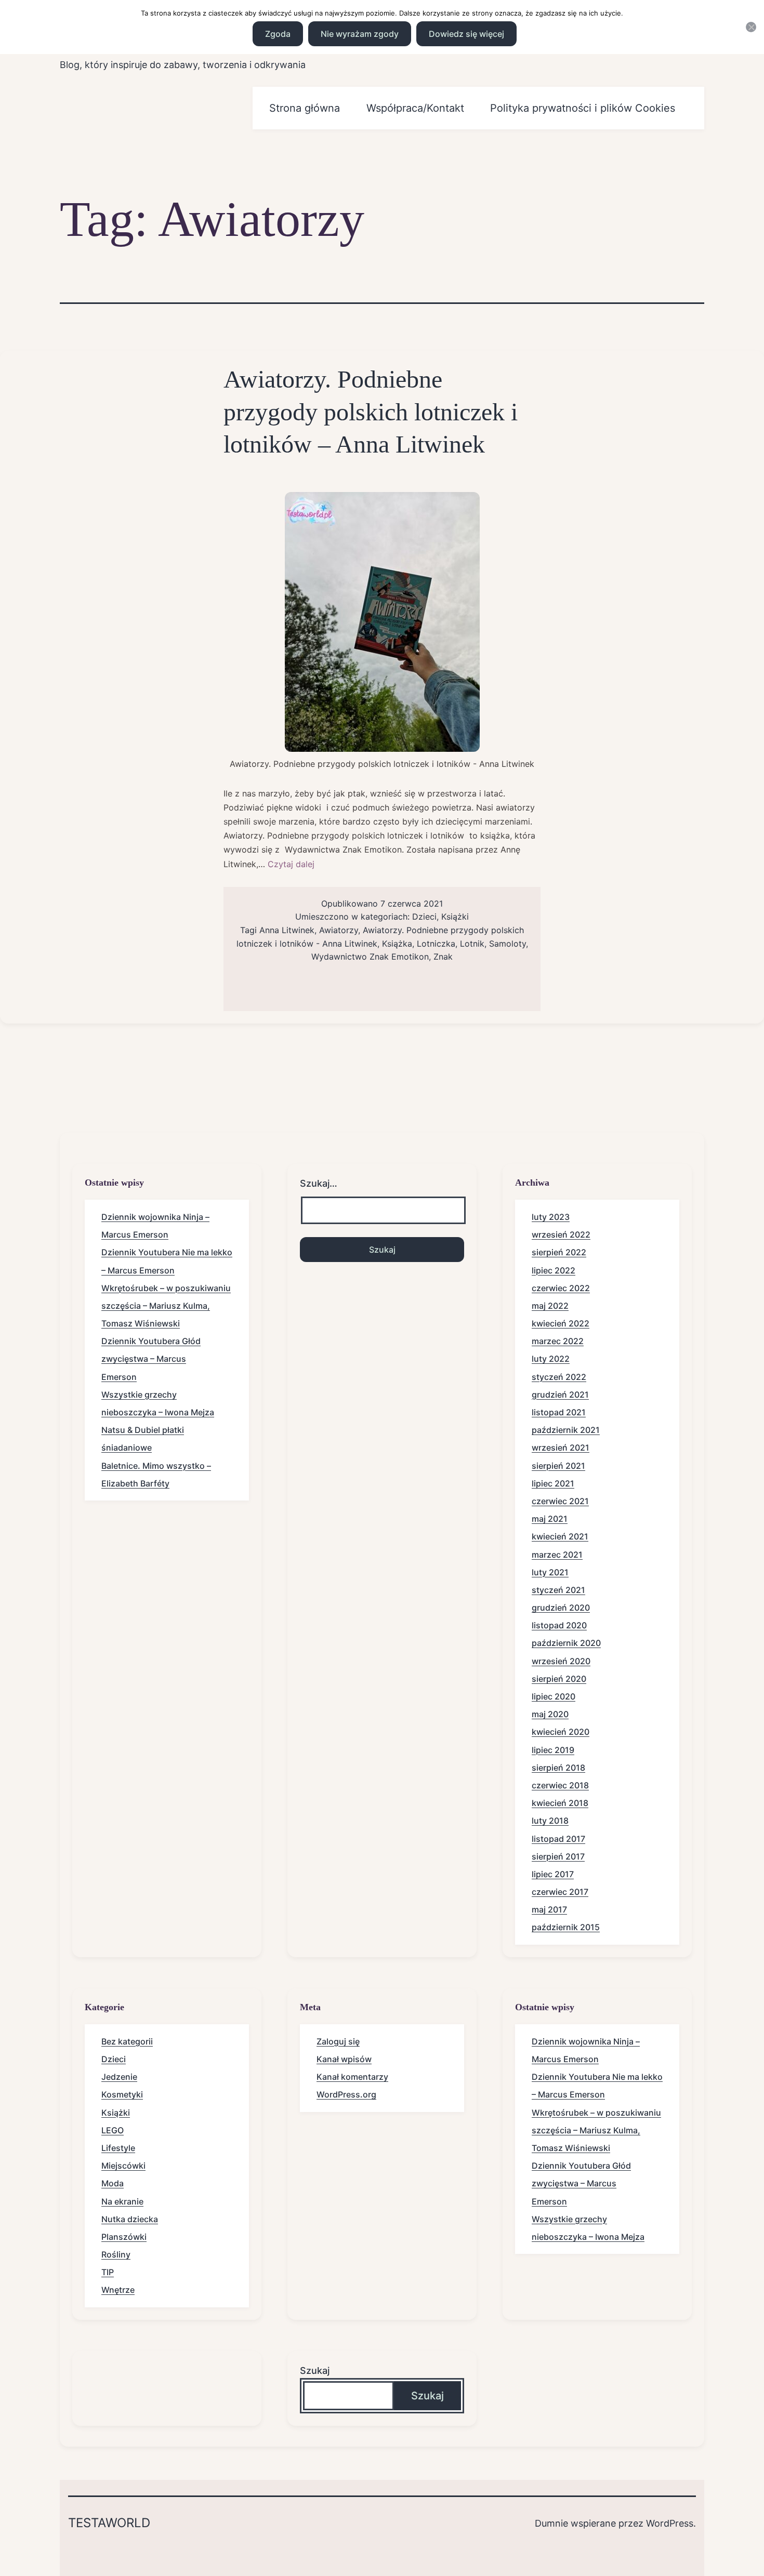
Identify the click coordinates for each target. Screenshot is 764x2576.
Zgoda (278, 34)
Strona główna (305, 108)
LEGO (113, 2130)
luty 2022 (551, 1359)
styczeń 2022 (559, 1377)
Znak (443, 957)
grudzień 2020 (561, 1608)
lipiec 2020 (554, 1696)
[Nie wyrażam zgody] (751, 27)
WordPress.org (346, 2094)
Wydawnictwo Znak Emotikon (370, 957)
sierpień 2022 (559, 1252)
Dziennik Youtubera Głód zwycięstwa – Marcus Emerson (151, 1359)
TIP (108, 2272)
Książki (455, 917)
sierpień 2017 (558, 1856)
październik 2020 (566, 1643)
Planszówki (124, 2237)
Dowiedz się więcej (466, 34)
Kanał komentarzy (352, 2077)
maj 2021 (550, 1519)
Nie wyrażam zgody (360, 34)
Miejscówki (123, 2166)
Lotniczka (436, 944)
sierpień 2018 (558, 1768)
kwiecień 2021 (560, 1536)
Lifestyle (118, 2148)
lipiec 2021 (553, 1483)
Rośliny (116, 2254)
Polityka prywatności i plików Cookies (583, 108)
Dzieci (424, 917)
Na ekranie (122, 2201)
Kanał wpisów (344, 2059)
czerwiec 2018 (560, 1785)
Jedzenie (119, 2077)
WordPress (670, 2523)
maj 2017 (549, 1909)
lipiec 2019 (553, 1750)
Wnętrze (118, 2290)
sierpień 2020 (559, 1679)
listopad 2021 (559, 1412)
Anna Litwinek (287, 930)
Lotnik (472, 944)
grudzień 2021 (560, 1395)
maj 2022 (550, 1306)
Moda (113, 2183)
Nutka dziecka (130, 2219)
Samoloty (508, 944)
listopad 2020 (559, 1625)
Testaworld (109, 2523)
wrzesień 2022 (561, 1234)
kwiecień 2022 (561, 1323)
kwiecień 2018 (560, 1803)
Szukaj (315, 2371)
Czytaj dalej (291, 864)
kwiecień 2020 (561, 1732)
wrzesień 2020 (561, 1661)
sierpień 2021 (558, 1466)
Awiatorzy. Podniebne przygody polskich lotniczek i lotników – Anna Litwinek (371, 411)
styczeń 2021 (558, 1590)
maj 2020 (550, 1714)
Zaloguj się (338, 2041)
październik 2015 (566, 1927)
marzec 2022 (558, 1341)
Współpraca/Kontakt (415, 108)
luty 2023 (551, 1217)
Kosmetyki (122, 2094)
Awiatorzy (339, 930)
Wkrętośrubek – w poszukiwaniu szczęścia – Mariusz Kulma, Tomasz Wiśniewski (166, 1306)
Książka (397, 944)
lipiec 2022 (554, 1270)
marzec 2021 (557, 1555)
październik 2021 (566, 1430)
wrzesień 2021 (561, 1448)
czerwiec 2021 (560, 1501)
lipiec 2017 (553, 1874)
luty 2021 (550, 1572)
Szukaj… (319, 1183)
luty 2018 (550, 1821)
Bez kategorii (127, 2041)
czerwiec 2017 (560, 1892)
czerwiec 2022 (561, 1288)
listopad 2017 (558, 1839)
